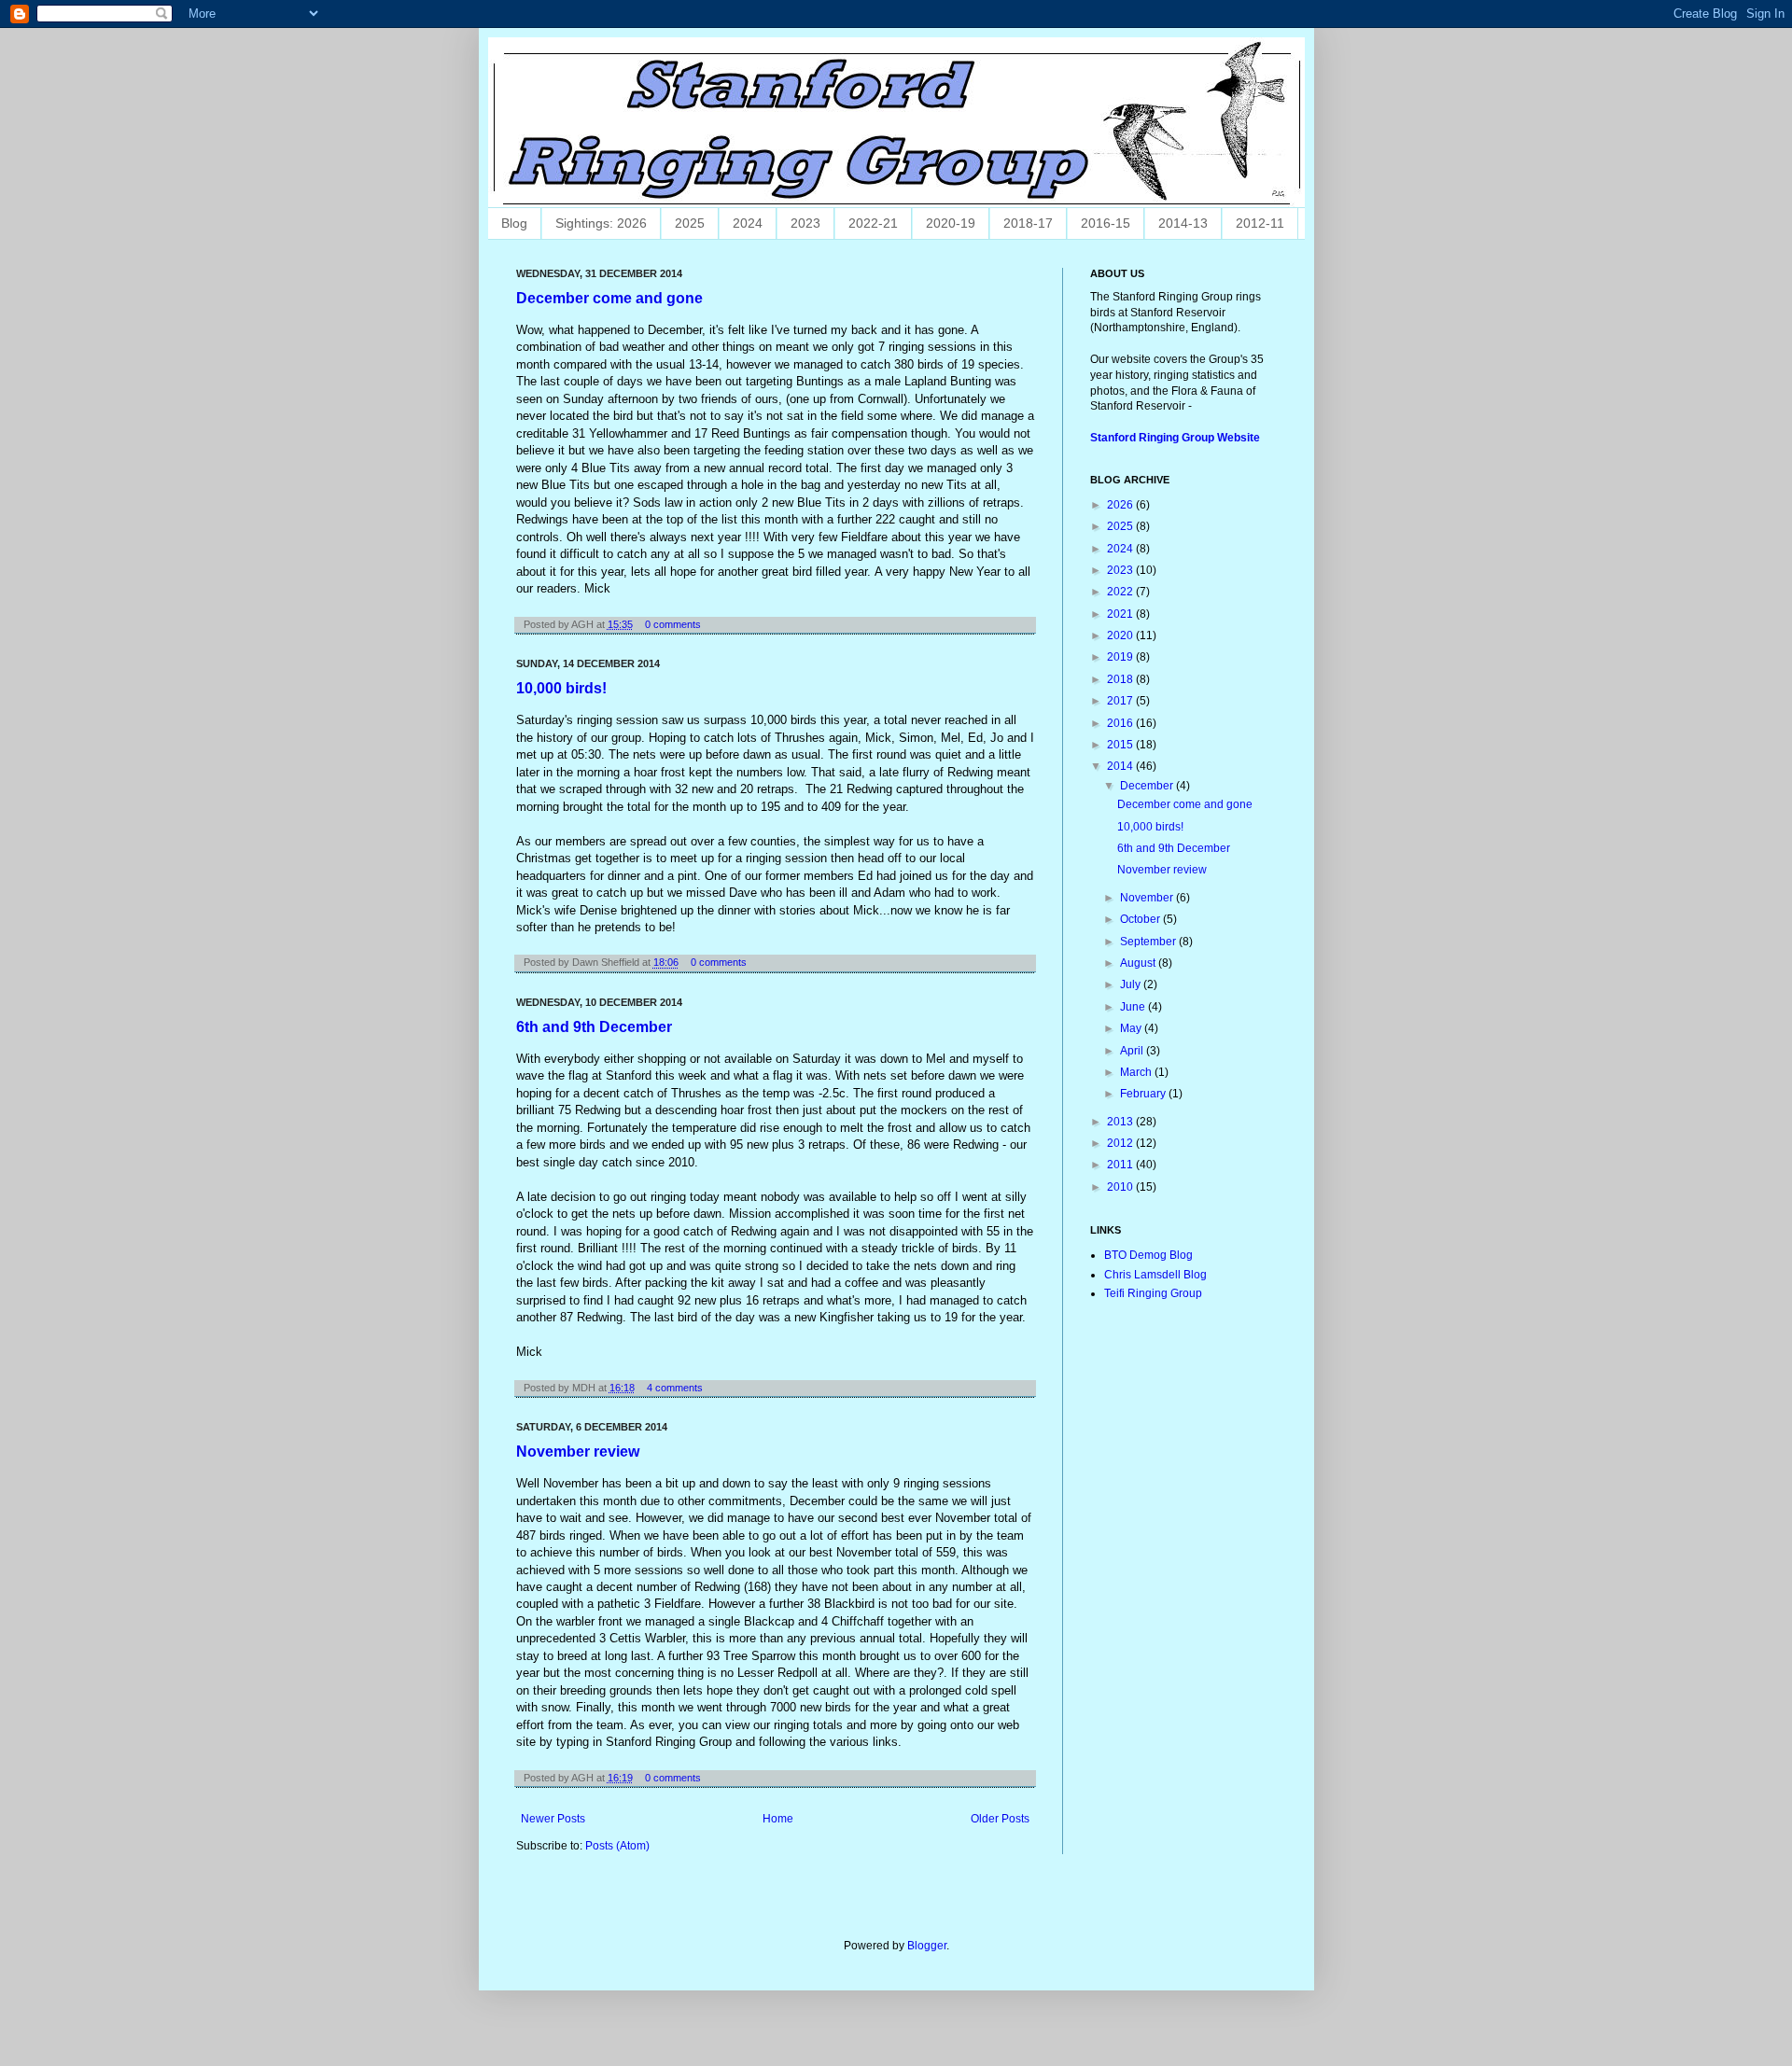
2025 (690, 223)
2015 (1121, 745)
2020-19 (951, 223)
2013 (1121, 1122)
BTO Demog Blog (1148, 1255)
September (1149, 942)
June (1134, 1007)
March (1137, 1072)
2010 (1121, 1187)
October (1141, 919)
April (1133, 1051)
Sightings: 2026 (601, 223)
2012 (1121, 1143)
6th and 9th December (594, 1027)
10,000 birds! (561, 688)
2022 (1121, 592)
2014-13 (1183, 223)
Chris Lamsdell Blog (1155, 1275)
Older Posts (1000, 1819)
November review (578, 1452)
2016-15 (1106, 223)
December (1148, 786)
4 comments (675, 1388)
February (1144, 1094)
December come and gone (609, 298)
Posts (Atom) (617, 1846)
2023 (805, 223)
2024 (748, 223)
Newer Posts (553, 1819)
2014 (1121, 766)
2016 (1121, 723)
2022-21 (873, 223)
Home (778, 1819)
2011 (1121, 1165)
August (1139, 963)
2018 (1121, 679)
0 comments (673, 624)
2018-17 (1028, 223)
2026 (1121, 505)
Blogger (927, 1946)
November (1148, 898)
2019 (1121, 657)
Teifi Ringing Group (1153, 1293)
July (1132, 984)
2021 (1121, 614)
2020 (1121, 635)
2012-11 (1260, 223)
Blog (514, 223)
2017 (1121, 701)
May (1132, 1028)
